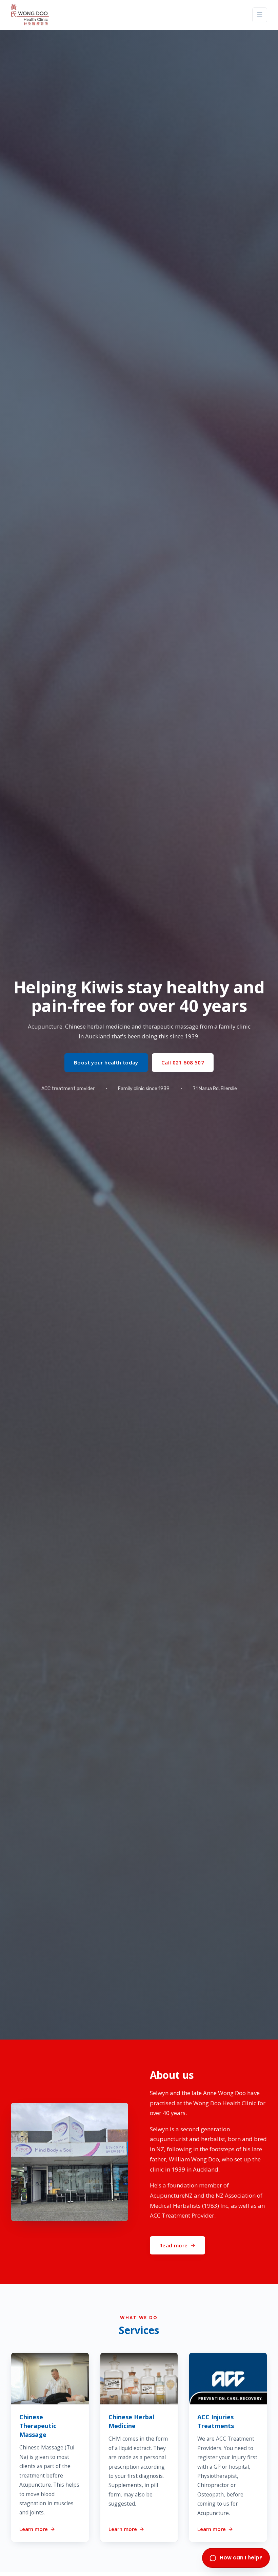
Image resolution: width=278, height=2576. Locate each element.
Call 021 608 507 (183, 1062)
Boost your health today (106, 1062)
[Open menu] (260, 15)
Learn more (34, 2529)
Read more (173, 2245)
